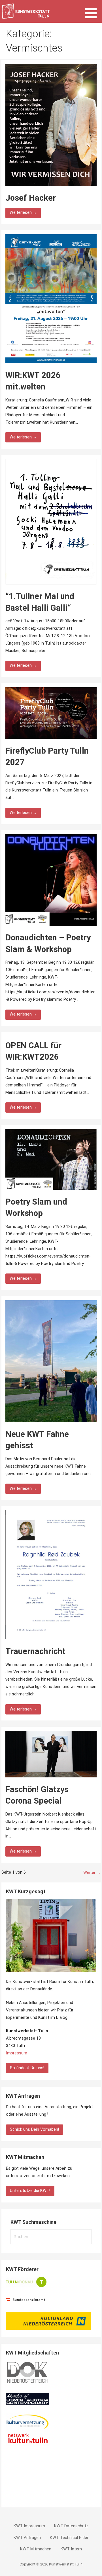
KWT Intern (71, 2549)
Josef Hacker (31, 198)
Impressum (17, 2053)
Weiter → (92, 1873)
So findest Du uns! (27, 2068)
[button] (93, 10)
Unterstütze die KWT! (30, 2191)
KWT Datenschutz (71, 2526)
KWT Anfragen (27, 2538)
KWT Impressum (29, 2526)
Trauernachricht (35, 1651)
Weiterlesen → (23, 213)
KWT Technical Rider (69, 2538)
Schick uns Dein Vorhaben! (34, 2129)
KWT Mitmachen (36, 2549)
